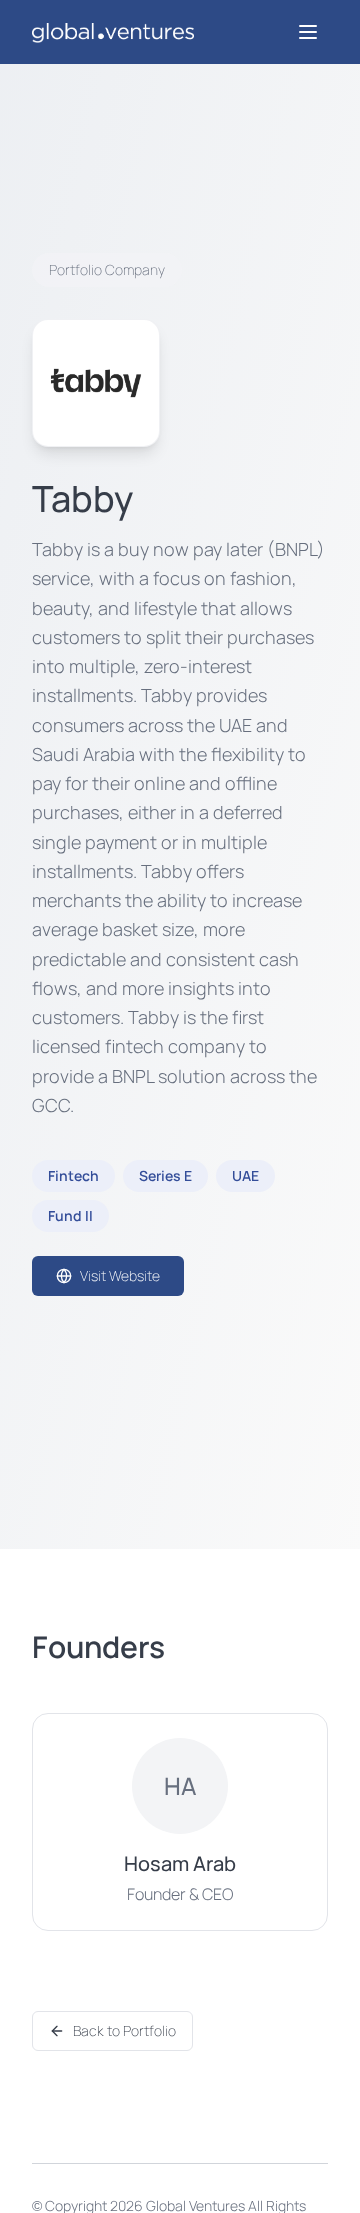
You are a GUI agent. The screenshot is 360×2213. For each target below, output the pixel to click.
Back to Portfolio (124, 2030)
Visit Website (120, 1275)
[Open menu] (308, 32)
